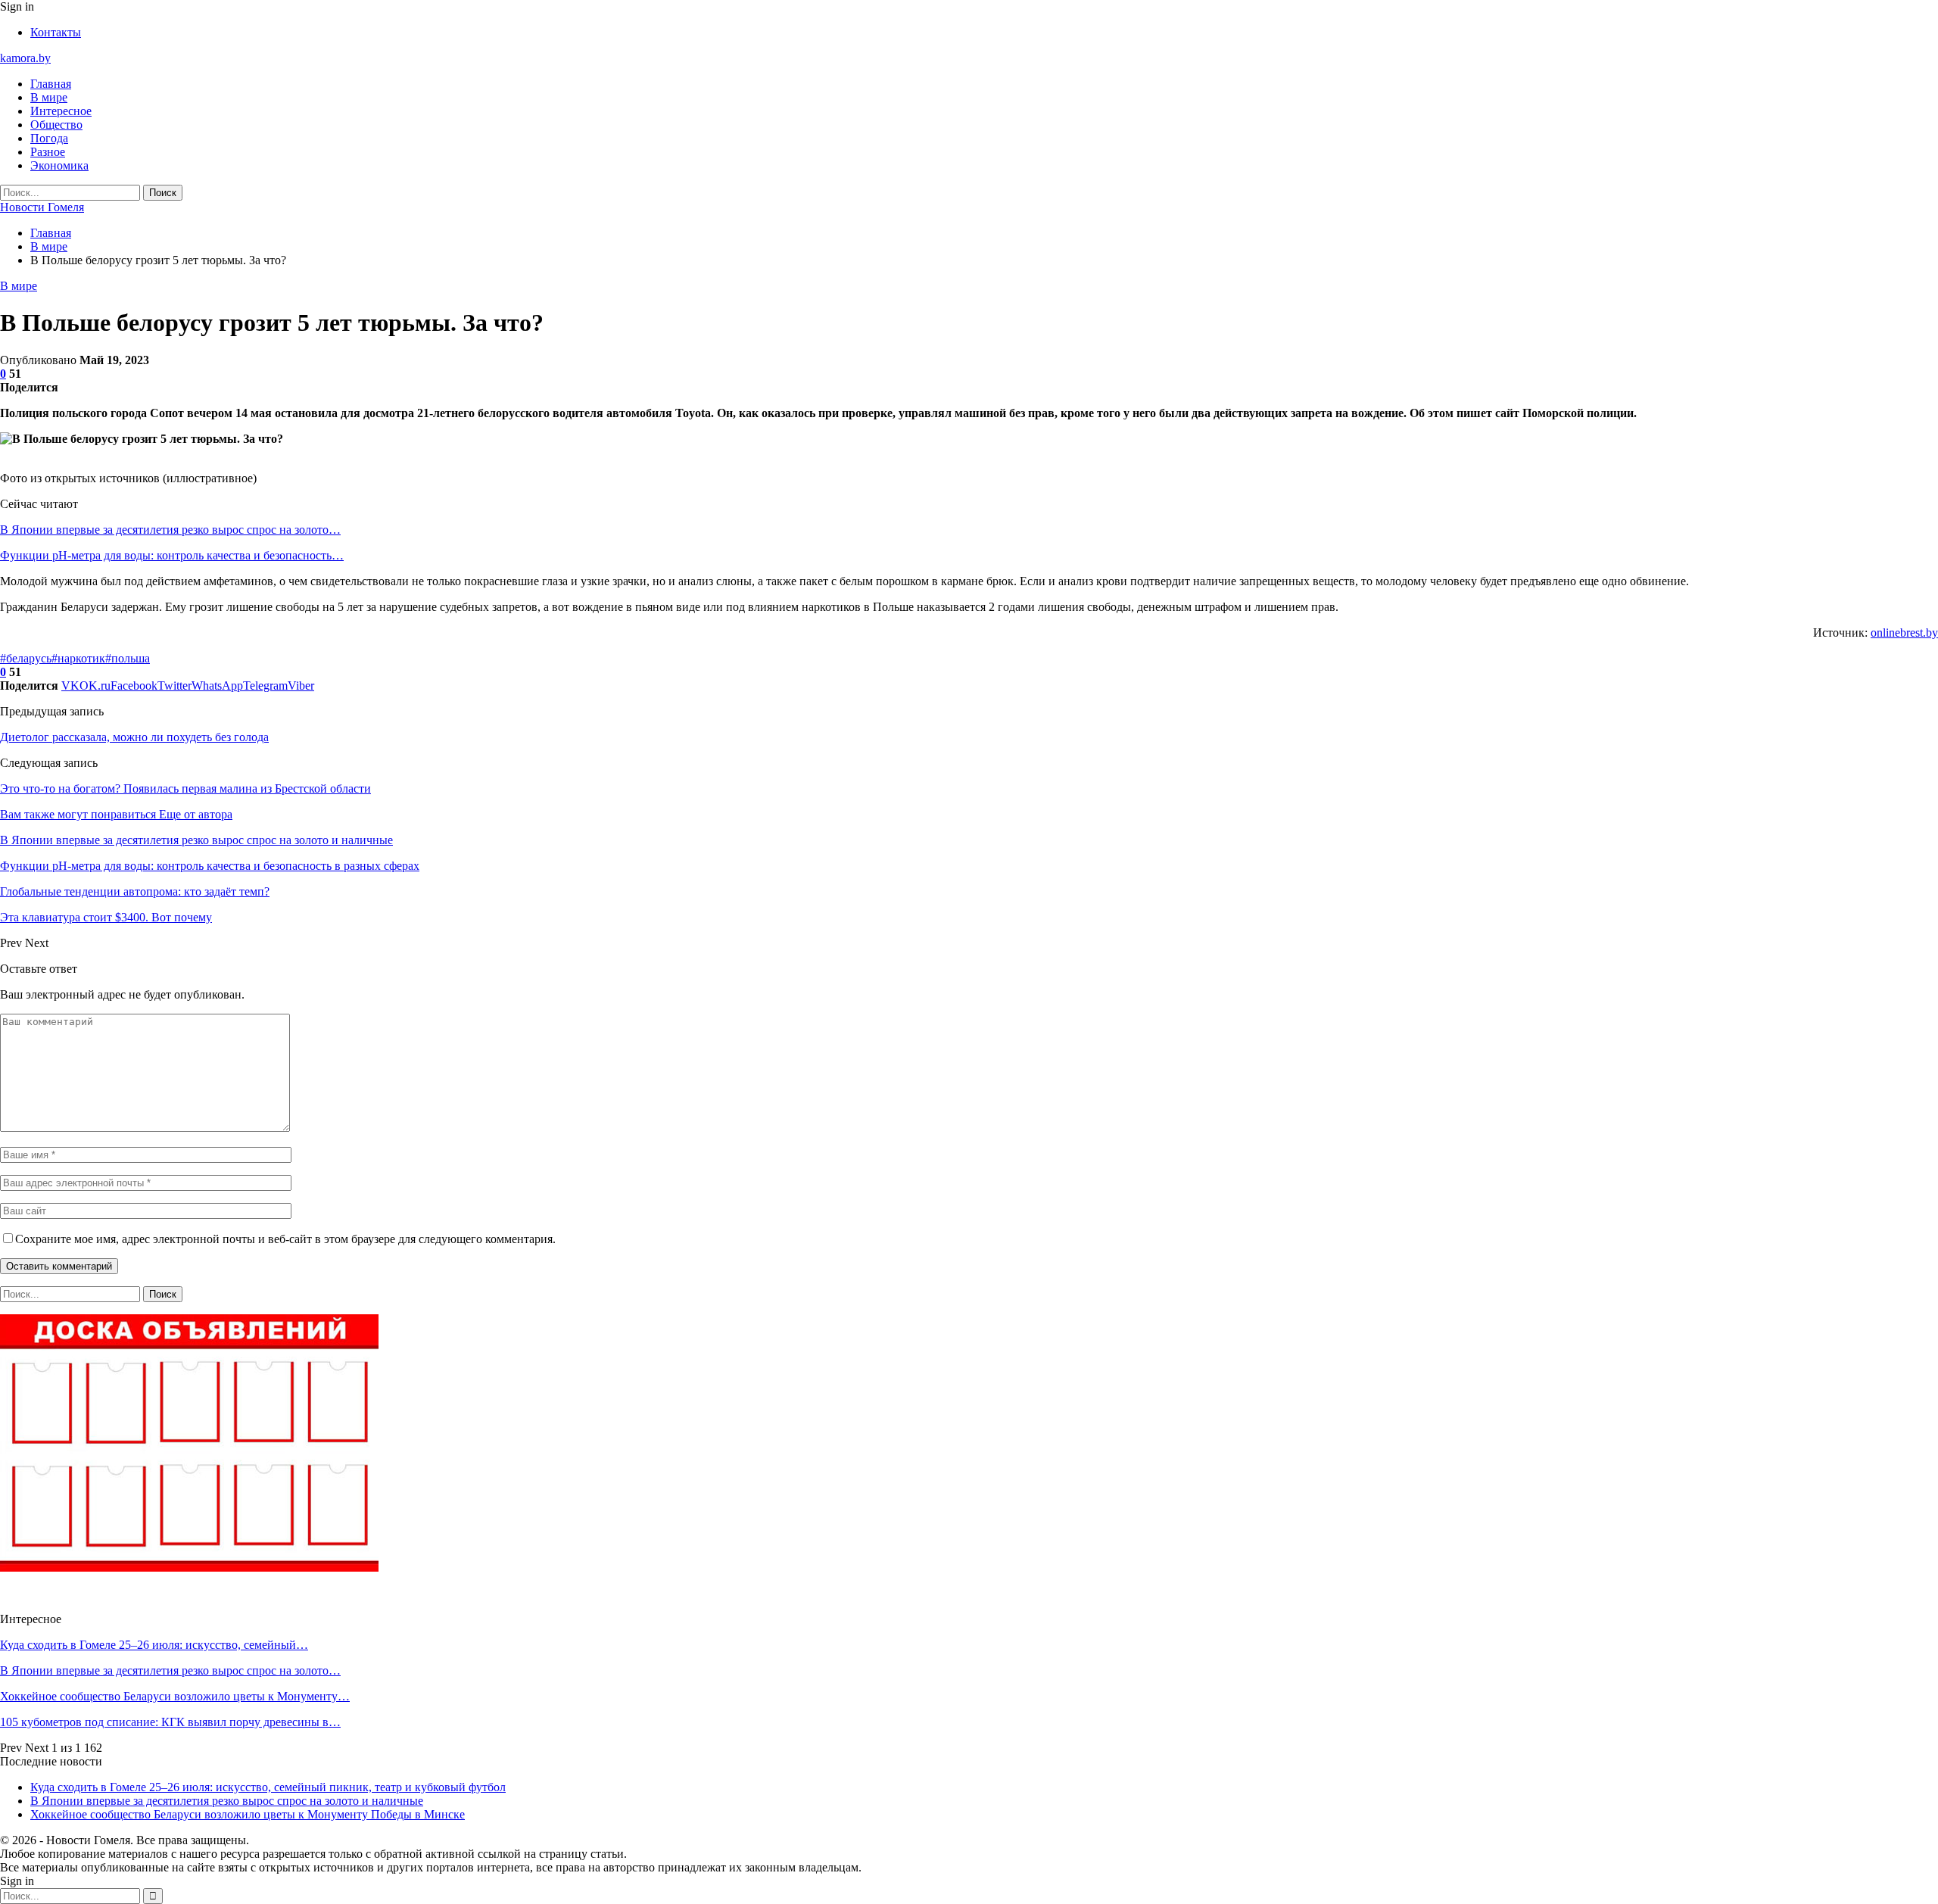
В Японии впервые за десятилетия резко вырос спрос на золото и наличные (227, 1801)
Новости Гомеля (42, 207)
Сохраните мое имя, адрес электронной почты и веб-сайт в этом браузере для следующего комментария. (285, 1239)
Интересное (61, 111)
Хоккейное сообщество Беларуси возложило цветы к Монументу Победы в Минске (248, 1814)
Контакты (56, 32)
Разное (48, 152)
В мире (49, 97)
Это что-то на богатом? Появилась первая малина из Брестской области (185, 788)
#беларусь (26, 658)
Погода (49, 138)
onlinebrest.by (1904, 633)
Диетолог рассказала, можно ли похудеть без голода (134, 737)
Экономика (59, 165)
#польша (128, 658)
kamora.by (25, 58)
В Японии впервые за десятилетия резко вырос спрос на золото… (170, 530)
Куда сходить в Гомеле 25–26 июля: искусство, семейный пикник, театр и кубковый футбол (268, 1787)
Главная (51, 84)
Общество (56, 125)
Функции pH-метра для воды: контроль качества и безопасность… (172, 555)
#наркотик (78, 658)
